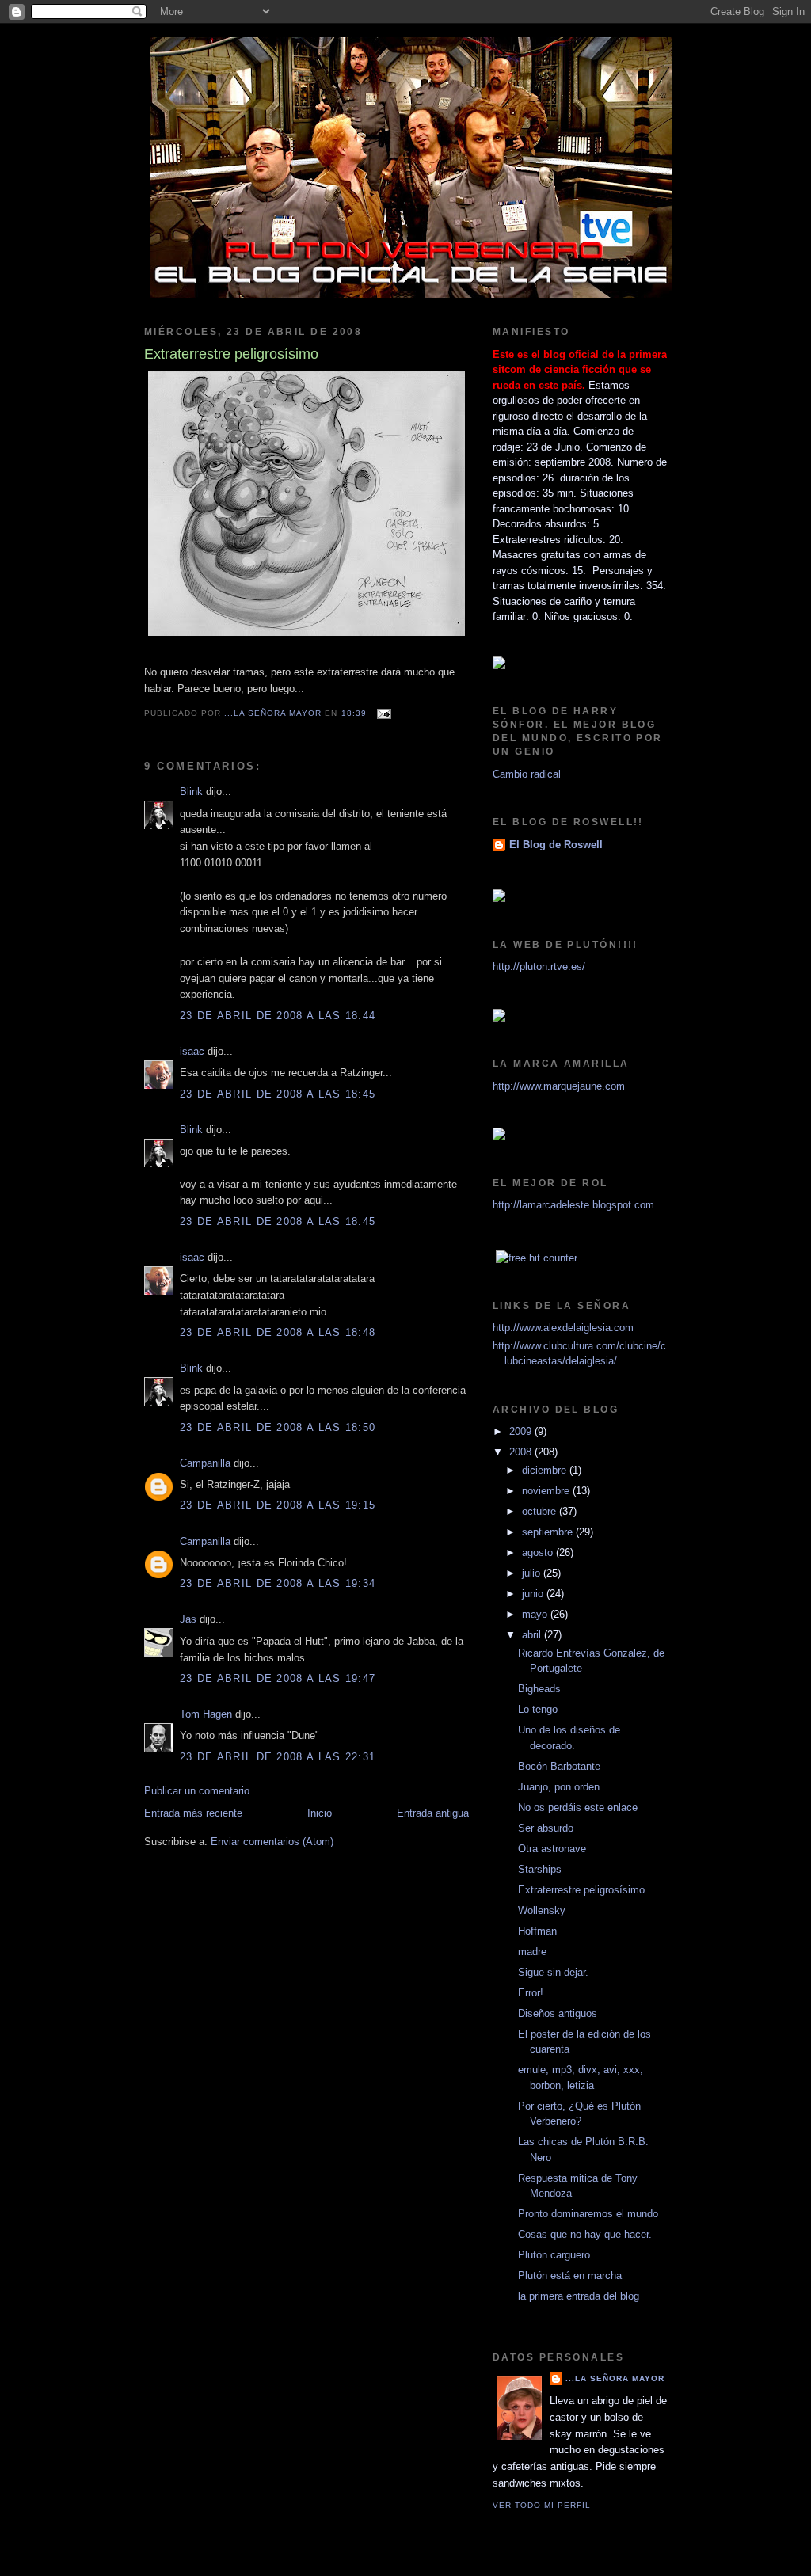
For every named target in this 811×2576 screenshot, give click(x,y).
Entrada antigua (433, 1813)
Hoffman (537, 1931)
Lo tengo (538, 1709)
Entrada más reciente (193, 1813)
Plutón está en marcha (570, 2275)
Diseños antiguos (558, 2013)
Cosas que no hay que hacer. (585, 2234)
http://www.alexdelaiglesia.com (563, 1328)
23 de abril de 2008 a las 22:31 (278, 1757)
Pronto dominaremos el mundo (588, 2214)
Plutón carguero (554, 2255)
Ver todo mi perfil (542, 2505)
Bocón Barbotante (559, 1766)
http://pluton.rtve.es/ (539, 966)
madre (532, 1952)
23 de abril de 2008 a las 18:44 (278, 1016)
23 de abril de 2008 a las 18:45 (278, 1094)
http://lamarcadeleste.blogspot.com (573, 1205)
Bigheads (539, 1689)
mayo (536, 1614)
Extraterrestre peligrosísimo (581, 1890)
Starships (540, 1869)
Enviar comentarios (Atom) (272, 1842)
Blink (191, 791)
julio (533, 1573)
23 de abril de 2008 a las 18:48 (278, 1332)
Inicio (320, 1813)
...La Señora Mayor (615, 2378)
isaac (192, 1051)
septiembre (549, 1532)
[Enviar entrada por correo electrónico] (384, 713)
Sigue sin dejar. (553, 1972)
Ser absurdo (546, 1828)
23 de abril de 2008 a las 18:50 (278, 1427)
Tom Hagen (206, 1714)
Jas (188, 1619)
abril (533, 1635)
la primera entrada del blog (579, 2296)
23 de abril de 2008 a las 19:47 (278, 1678)
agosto (539, 1552)
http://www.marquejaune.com (559, 1086)
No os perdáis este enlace (578, 1807)
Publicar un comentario (197, 1791)
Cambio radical (527, 774)
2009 (522, 1431)
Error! (531, 1993)
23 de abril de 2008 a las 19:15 (278, 1505)
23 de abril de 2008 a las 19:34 (278, 1583)
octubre (541, 1511)
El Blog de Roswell (556, 845)
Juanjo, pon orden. (560, 1787)
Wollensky (542, 1910)
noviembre (547, 1491)
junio (534, 1594)
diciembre (546, 1470)
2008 (522, 1452)
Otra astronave (552, 1849)
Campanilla (205, 1463)
